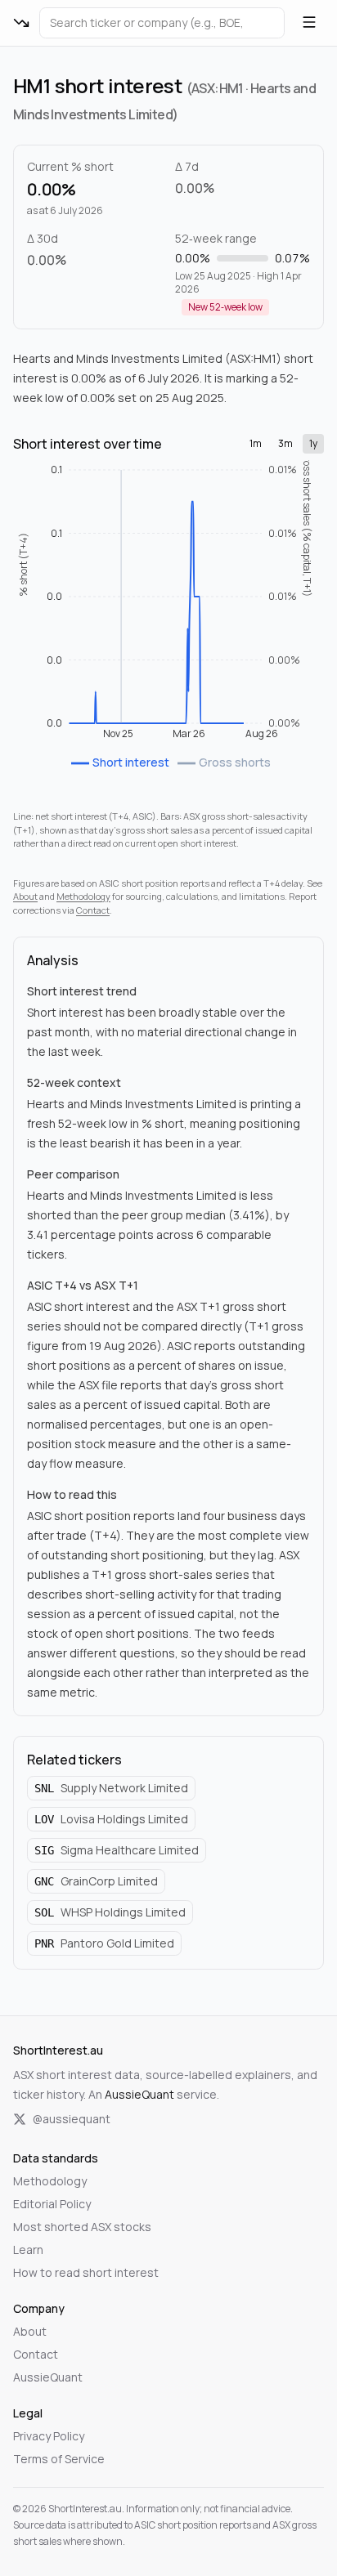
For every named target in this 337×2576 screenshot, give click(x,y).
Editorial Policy (52, 2204)
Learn (28, 2250)
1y (313, 443)
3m (285, 443)
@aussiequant (72, 2119)
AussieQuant (139, 2094)
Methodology (83, 896)
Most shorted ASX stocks (82, 2227)
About (25, 896)
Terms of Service (59, 2459)
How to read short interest (86, 2272)
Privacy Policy (49, 2436)
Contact (93, 910)
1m (256, 443)
